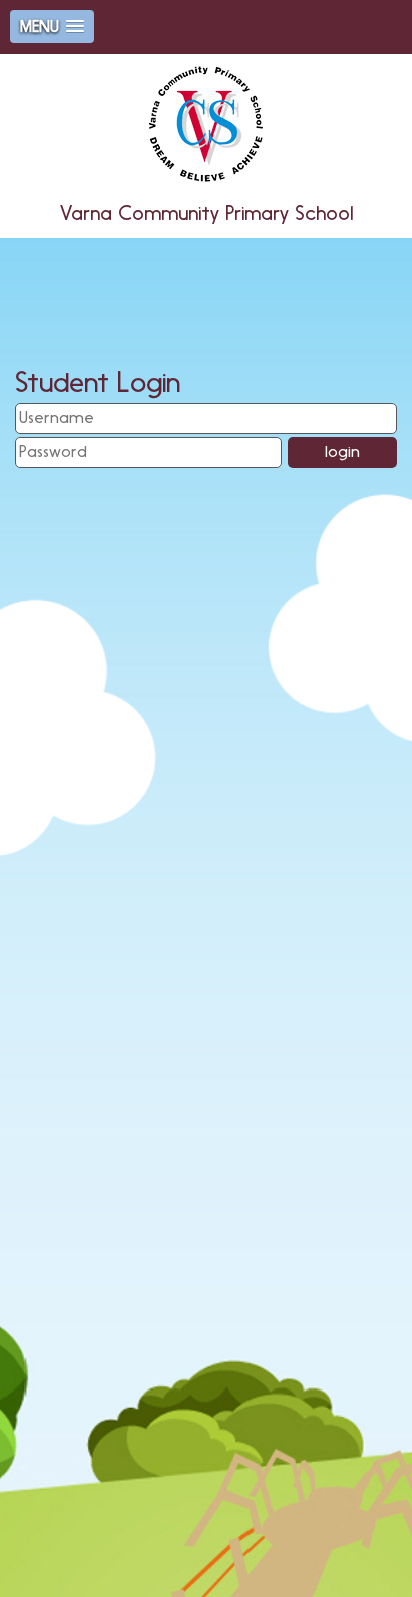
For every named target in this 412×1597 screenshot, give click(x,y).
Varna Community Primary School (206, 213)
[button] (52, 26)
